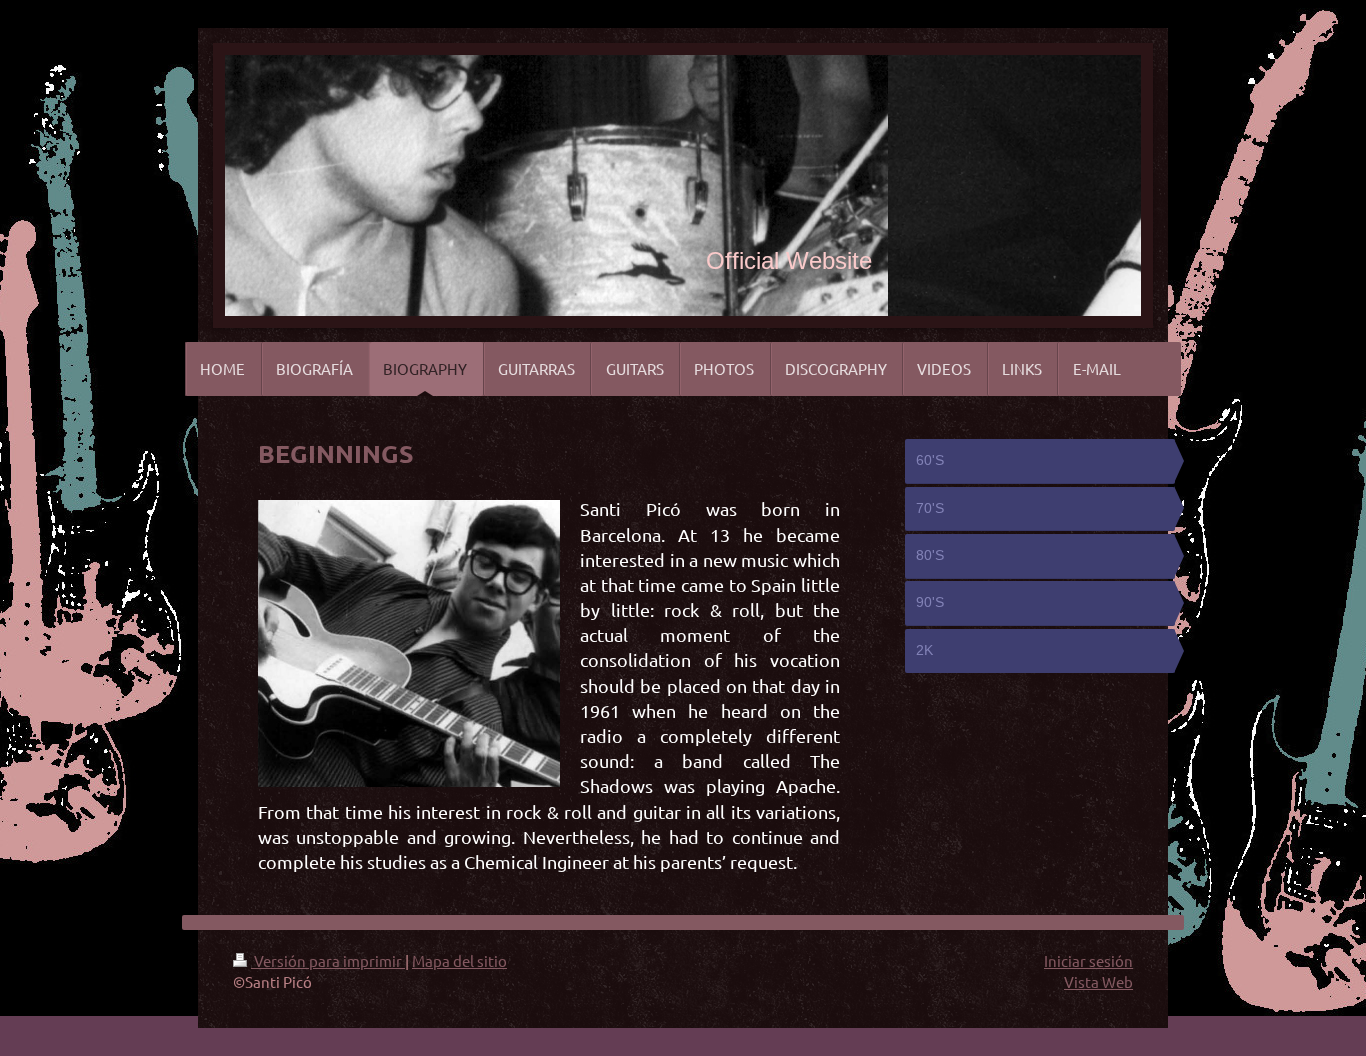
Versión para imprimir (328, 960)
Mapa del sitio (459, 960)
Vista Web (1098, 981)
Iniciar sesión (1088, 960)
